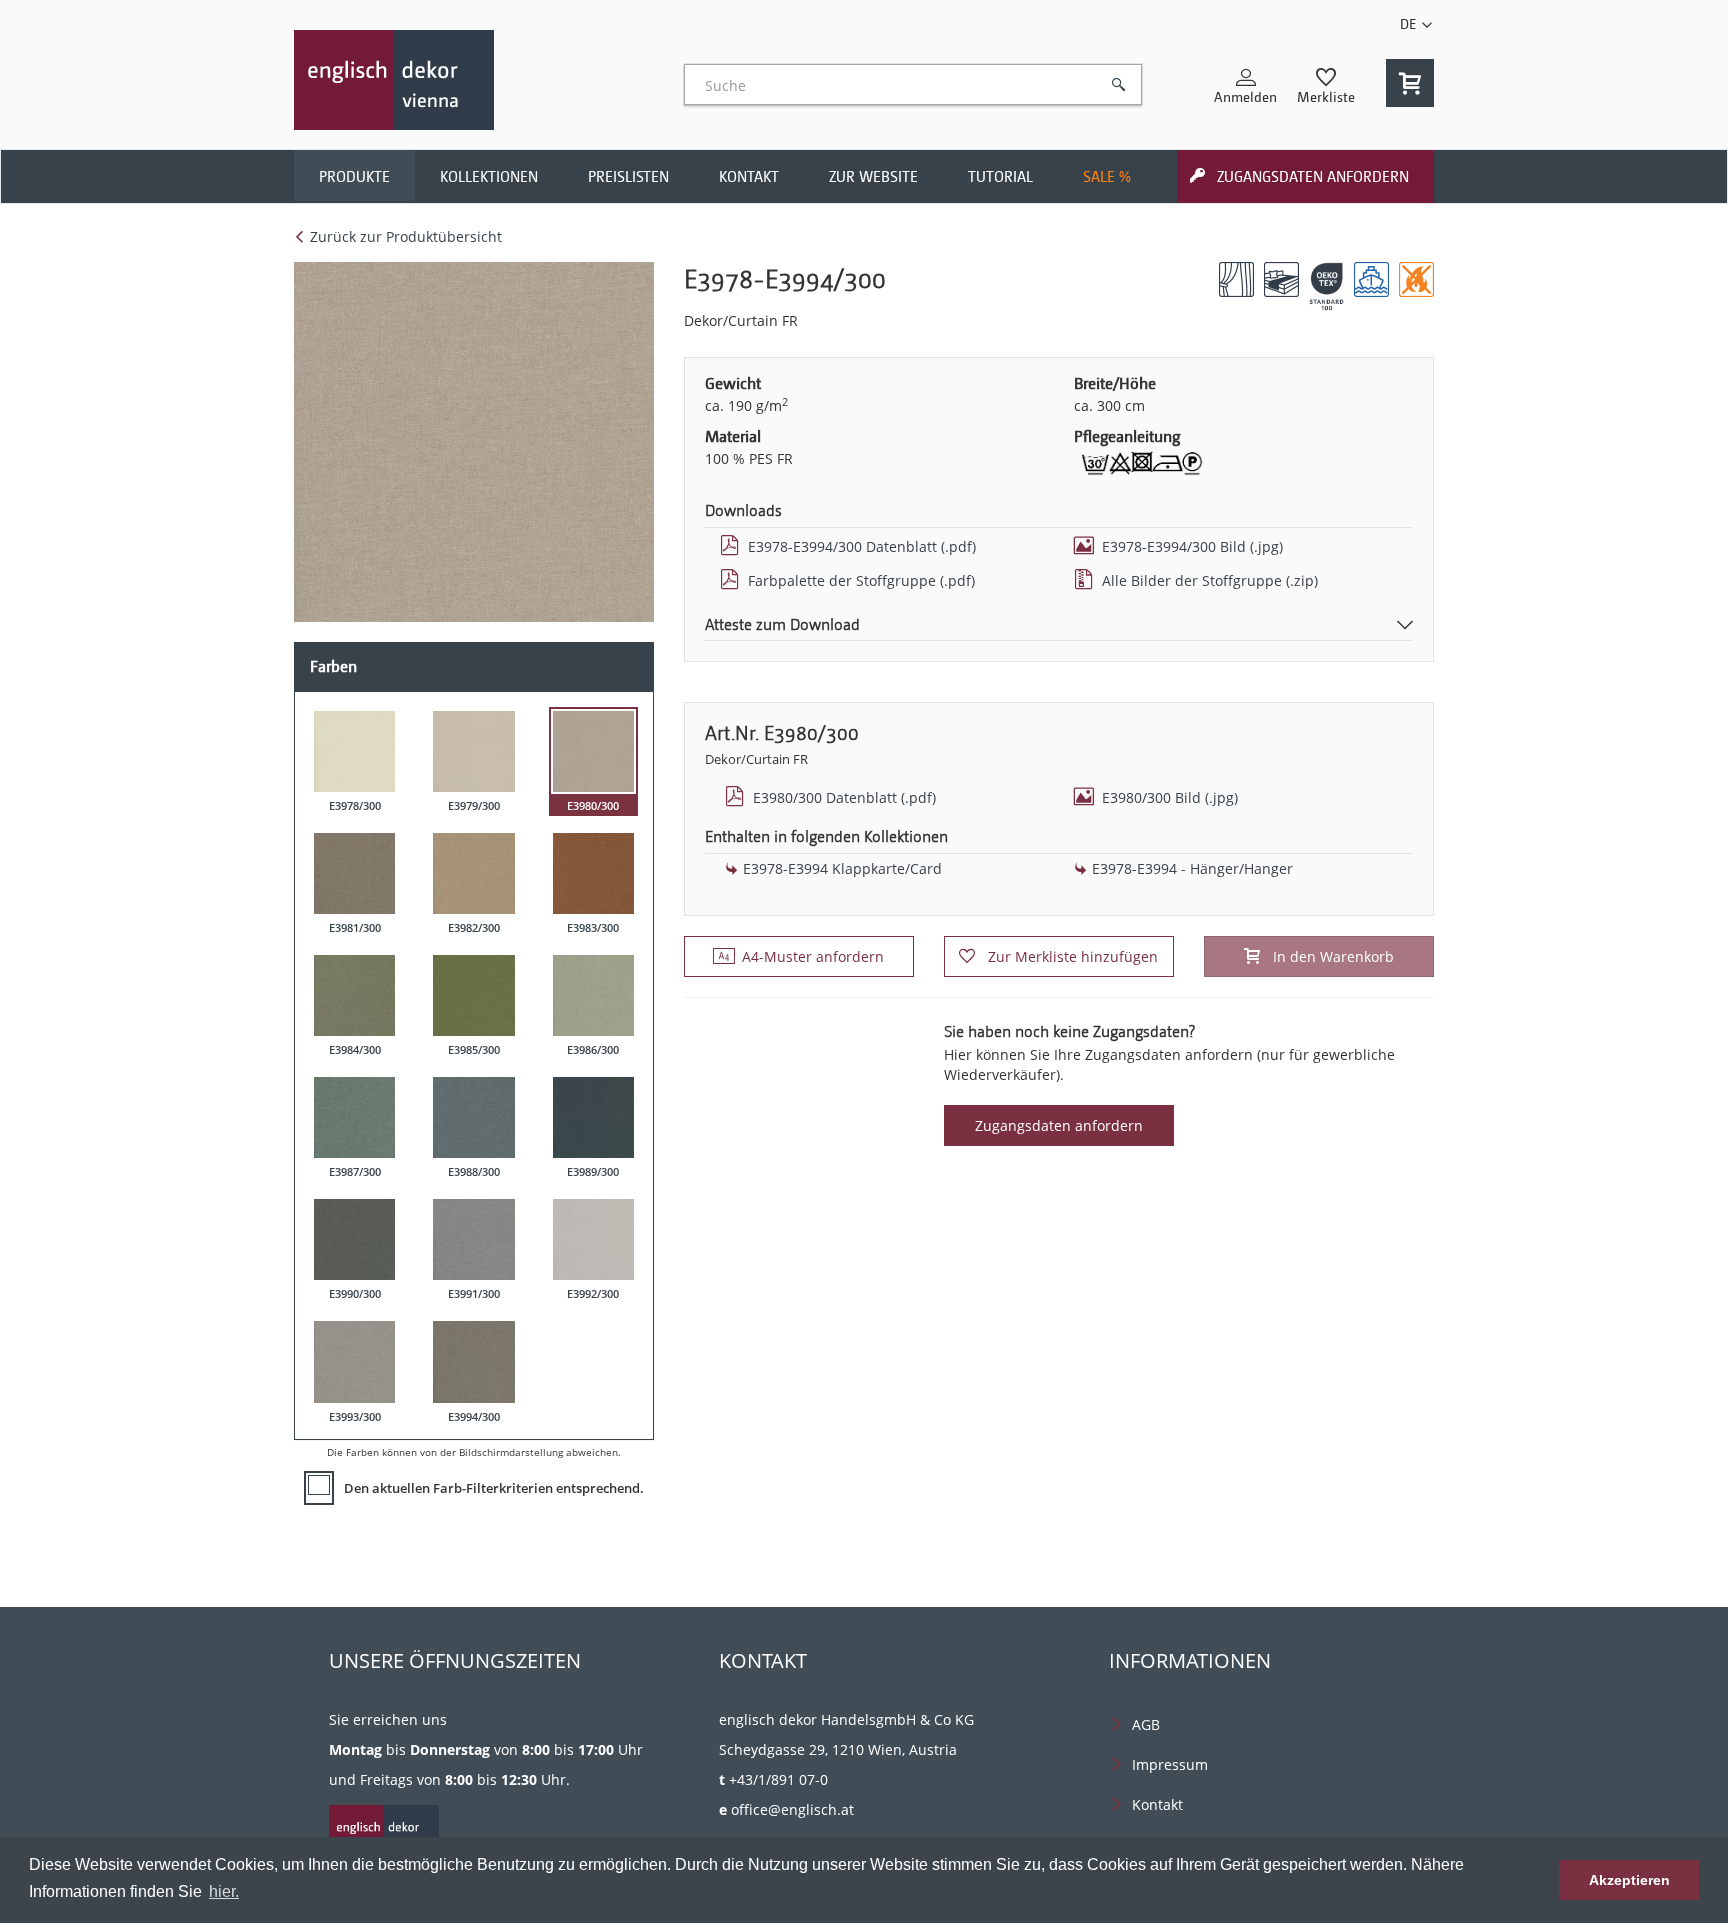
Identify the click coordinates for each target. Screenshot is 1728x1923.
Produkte (354, 177)
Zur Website (873, 177)
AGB (1146, 1724)
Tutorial (1000, 177)
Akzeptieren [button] (1629, 1880)
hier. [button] (224, 1891)
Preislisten (628, 177)
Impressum (1170, 1764)
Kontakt (749, 177)
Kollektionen (489, 177)
